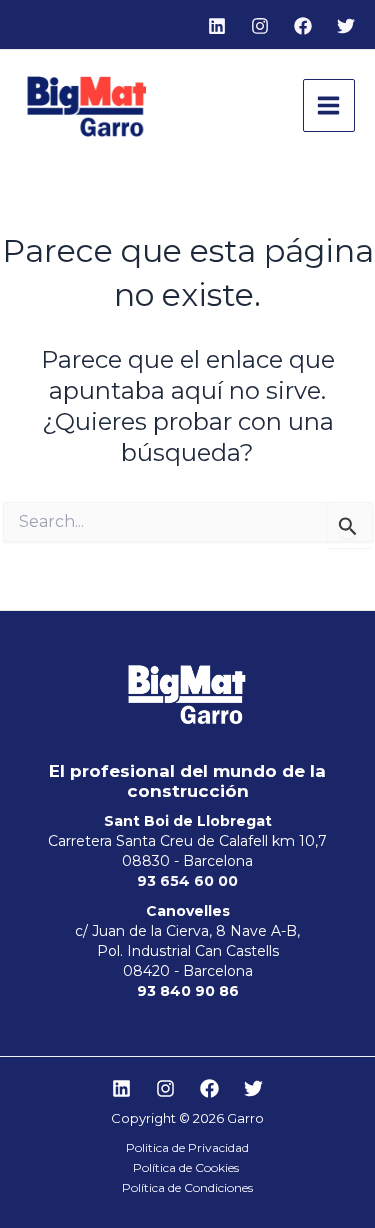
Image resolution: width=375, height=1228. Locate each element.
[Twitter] (346, 26)
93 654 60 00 (187, 881)
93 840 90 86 (188, 991)
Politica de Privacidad (187, 1147)
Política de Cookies (187, 1167)
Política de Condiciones (187, 1187)
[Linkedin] (217, 26)
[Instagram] (260, 26)
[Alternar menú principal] (329, 105)
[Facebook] (303, 26)
